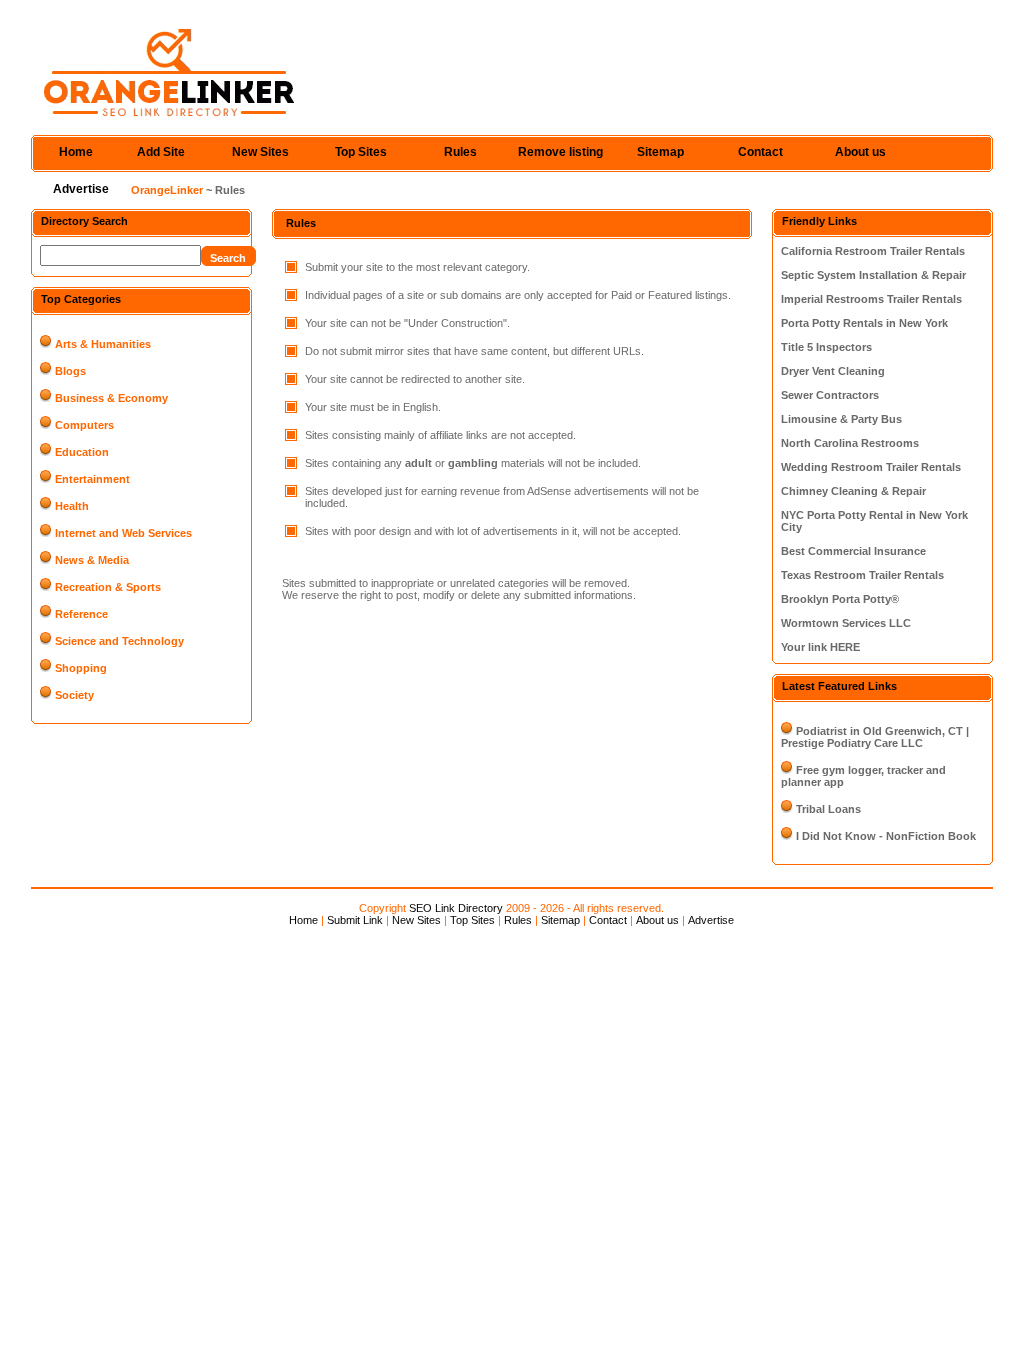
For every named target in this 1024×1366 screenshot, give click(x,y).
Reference (81, 614)
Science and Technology (119, 641)
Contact (760, 152)
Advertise (81, 189)
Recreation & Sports (108, 587)
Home (76, 152)
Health (72, 506)
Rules (460, 152)
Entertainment (92, 479)
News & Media (92, 560)
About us (860, 152)
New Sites (260, 152)
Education (82, 452)
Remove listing (560, 152)
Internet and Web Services (123, 533)
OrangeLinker (167, 190)
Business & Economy (111, 398)
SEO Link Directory (456, 908)
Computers (84, 425)
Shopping (81, 668)
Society (74, 695)
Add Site (161, 152)
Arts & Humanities (103, 344)
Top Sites (361, 152)
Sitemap (660, 152)
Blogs (70, 371)
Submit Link (355, 920)
